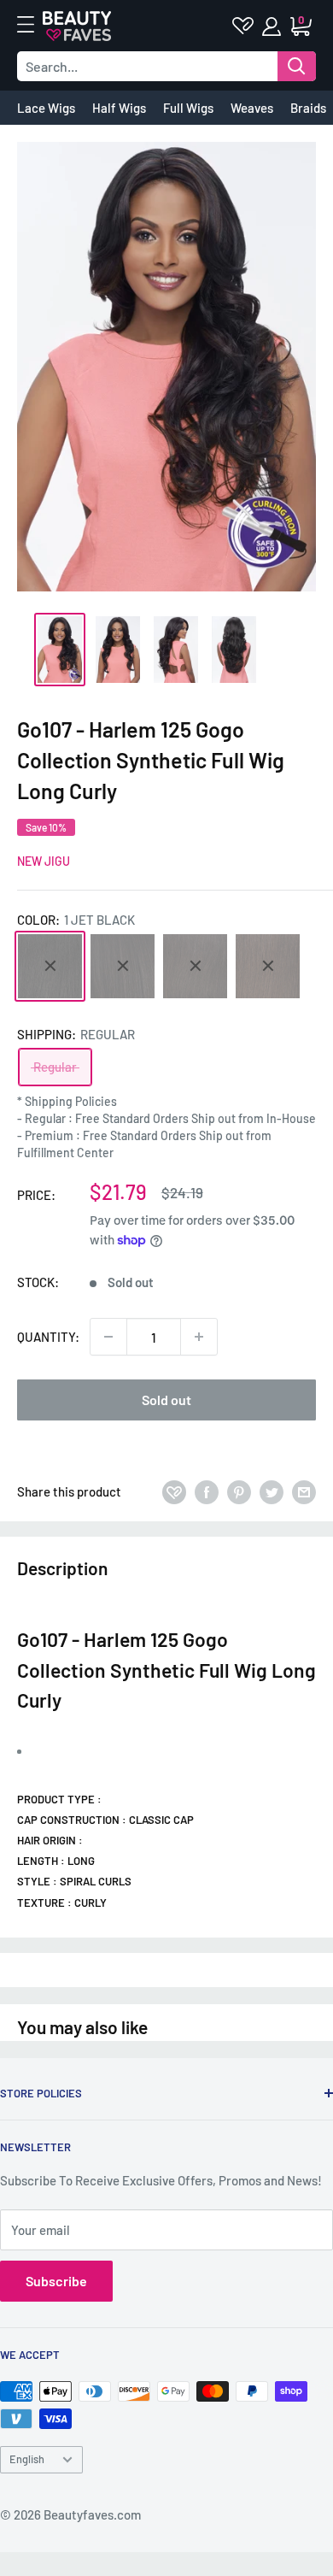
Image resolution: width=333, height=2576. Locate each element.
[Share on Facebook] (207, 1491)
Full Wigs (188, 108)
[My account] (273, 26)
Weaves (252, 108)
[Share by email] (304, 1491)
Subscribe (56, 2281)
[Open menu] (34, 25)
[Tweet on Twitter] (272, 1491)
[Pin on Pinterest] (239, 1491)
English (27, 2459)
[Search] (297, 66)
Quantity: (48, 1337)
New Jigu (44, 861)
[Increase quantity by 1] (199, 1337)
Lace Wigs (46, 108)
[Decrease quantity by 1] (108, 1337)
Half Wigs (119, 108)
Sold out (166, 1400)
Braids (308, 108)
